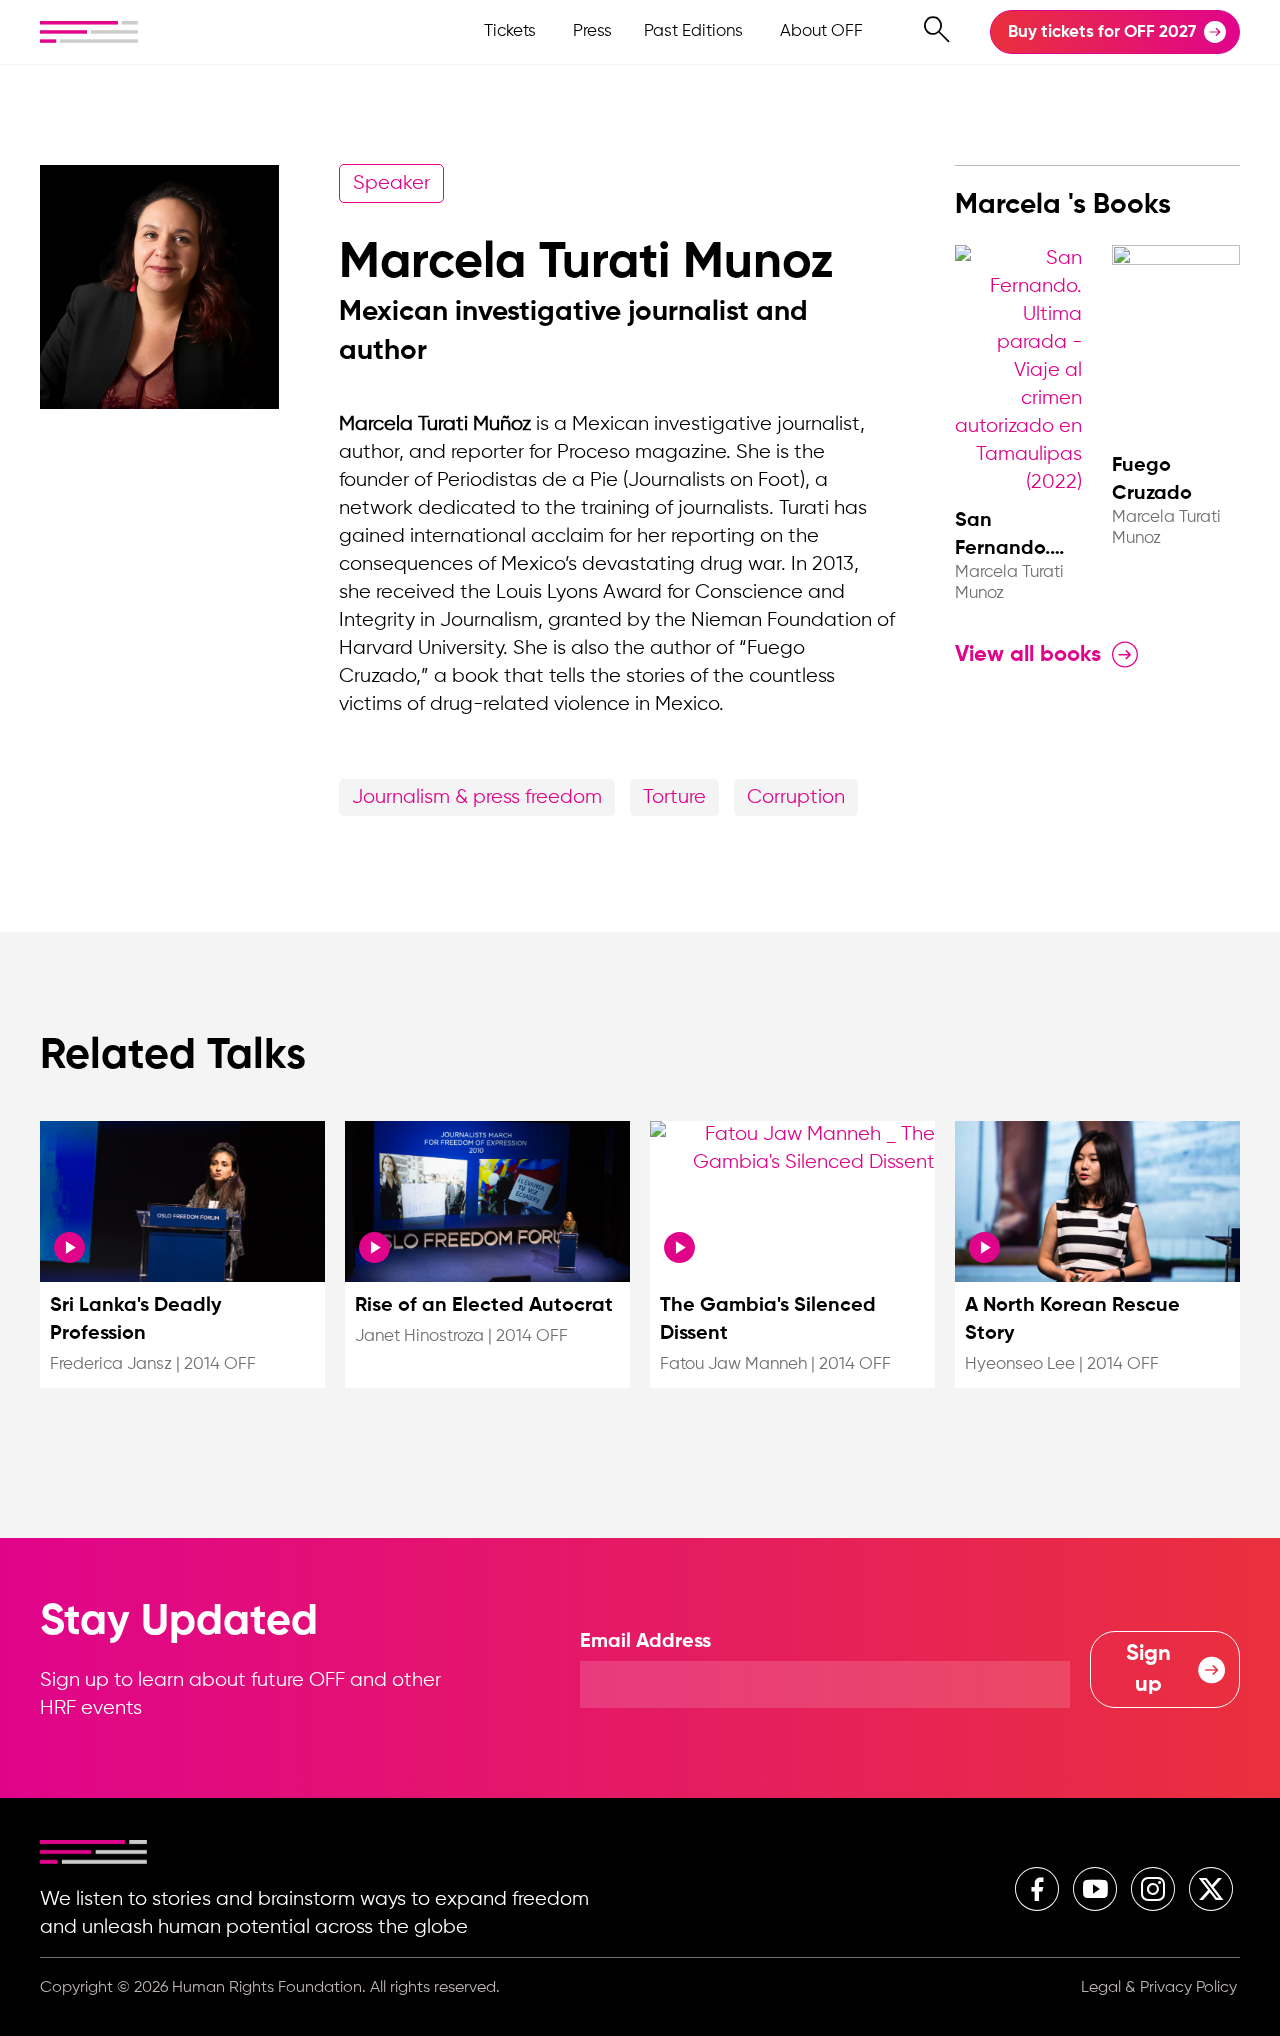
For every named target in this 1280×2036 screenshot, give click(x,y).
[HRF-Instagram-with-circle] (1153, 1889)
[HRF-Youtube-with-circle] (1095, 1889)
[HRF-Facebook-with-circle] (1037, 1889)
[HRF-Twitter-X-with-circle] (1211, 1889)
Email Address (645, 1642)
